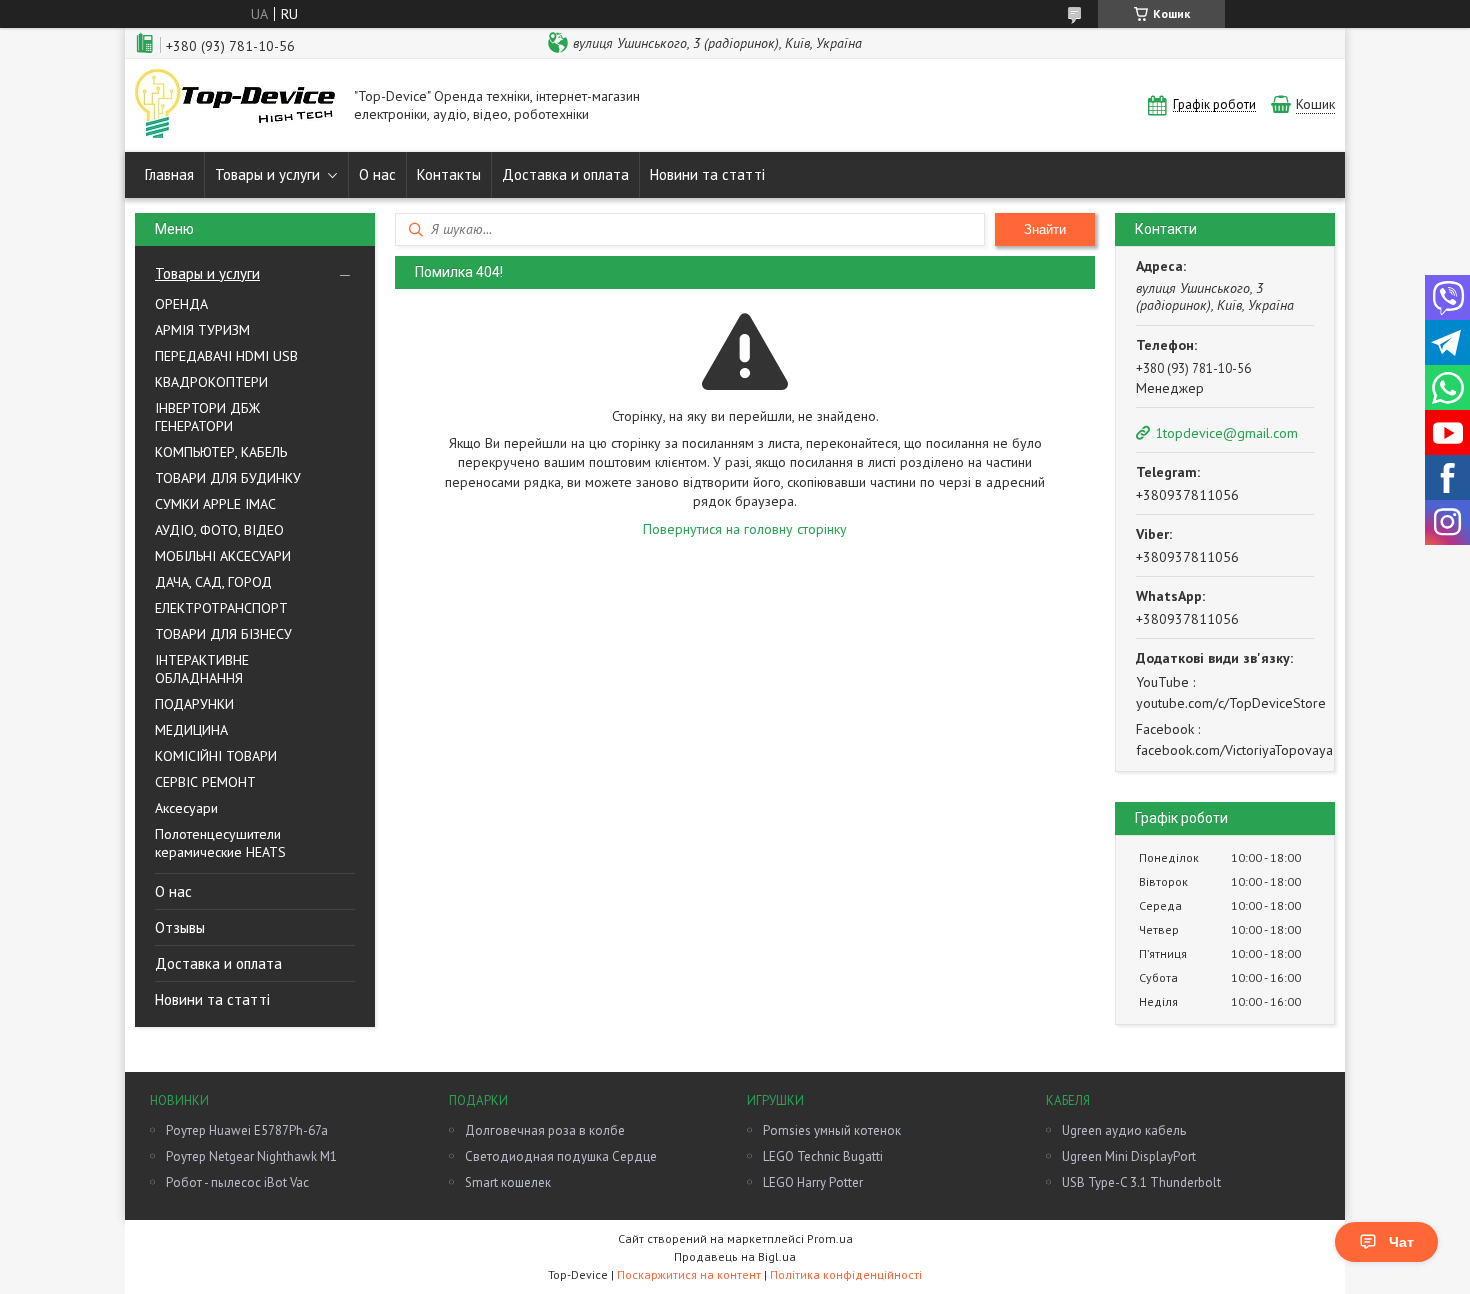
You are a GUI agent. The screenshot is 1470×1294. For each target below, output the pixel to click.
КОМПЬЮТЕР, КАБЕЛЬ (221, 452)
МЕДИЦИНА (191, 730)
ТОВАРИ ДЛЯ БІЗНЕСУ (223, 634)
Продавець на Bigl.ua (735, 1256)
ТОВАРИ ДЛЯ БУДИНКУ (228, 478)
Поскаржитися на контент (689, 1274)
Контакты (449, 174)
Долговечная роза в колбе (545, 1130)
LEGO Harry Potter (813, 1182)
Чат (1401, 1242)
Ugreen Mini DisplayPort (1129, 1156)
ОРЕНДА (181, 304)
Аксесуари (186, 808)
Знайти (1045, 229)
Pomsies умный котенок (832, 1130)
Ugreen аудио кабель (1124, 1130)
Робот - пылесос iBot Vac (237, 1182)
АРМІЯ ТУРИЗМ (202, 330)
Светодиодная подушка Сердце (561, 1156)
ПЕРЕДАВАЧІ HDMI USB (226, 356)
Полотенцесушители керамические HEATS (220, 843)
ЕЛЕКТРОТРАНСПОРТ (221, 608)
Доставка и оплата (565, 174)
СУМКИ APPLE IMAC (215, 504)
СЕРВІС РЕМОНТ (205, 782)
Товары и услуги (267, 174)
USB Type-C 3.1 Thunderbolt (1141, 1182)
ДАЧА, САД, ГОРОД (213, 582)
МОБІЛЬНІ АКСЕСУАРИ (223, 556)
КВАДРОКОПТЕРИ (211, 382)
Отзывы (180, 927)
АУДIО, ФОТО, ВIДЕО (219, 530)
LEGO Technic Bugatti (823, 1156)
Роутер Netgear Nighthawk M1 (251, 1156)
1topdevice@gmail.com (1226, 433)
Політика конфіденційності (846, 1274)
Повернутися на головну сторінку (745, 529)
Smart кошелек (508, 1182)
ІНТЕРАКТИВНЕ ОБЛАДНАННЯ (202, 669)
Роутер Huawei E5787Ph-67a (247, 1130)
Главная (169, 174)
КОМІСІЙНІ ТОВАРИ (216, 756)
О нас (377, 174)
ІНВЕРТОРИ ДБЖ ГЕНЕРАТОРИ (207, 417)
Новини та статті (707, 174)
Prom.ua (830, 1238)
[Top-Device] (235, 105)
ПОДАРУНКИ (194, 704)
